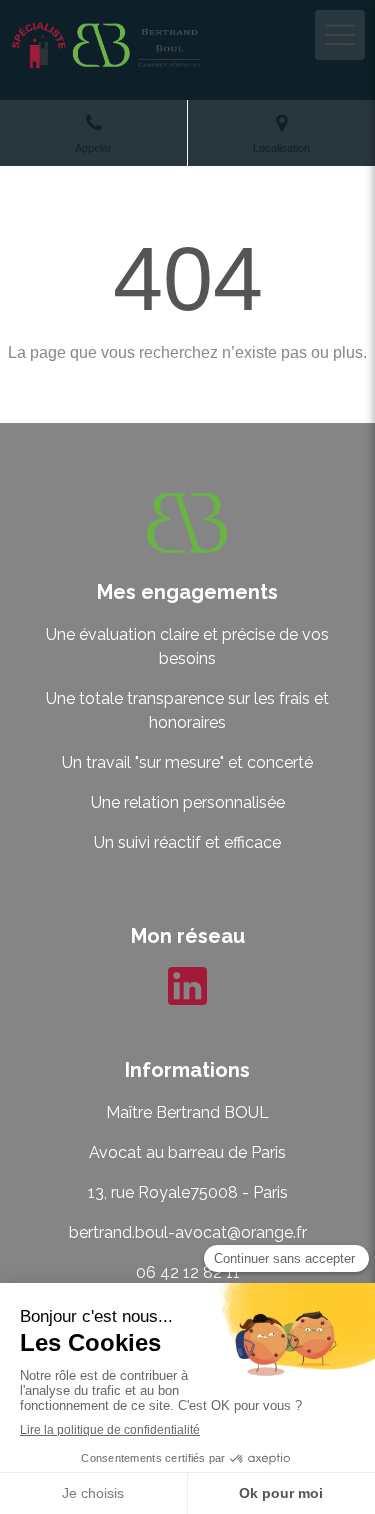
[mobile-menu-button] (340, 35)
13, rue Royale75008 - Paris (188, 1192)
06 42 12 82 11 (188, 1272)
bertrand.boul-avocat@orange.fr (188, 1232)
